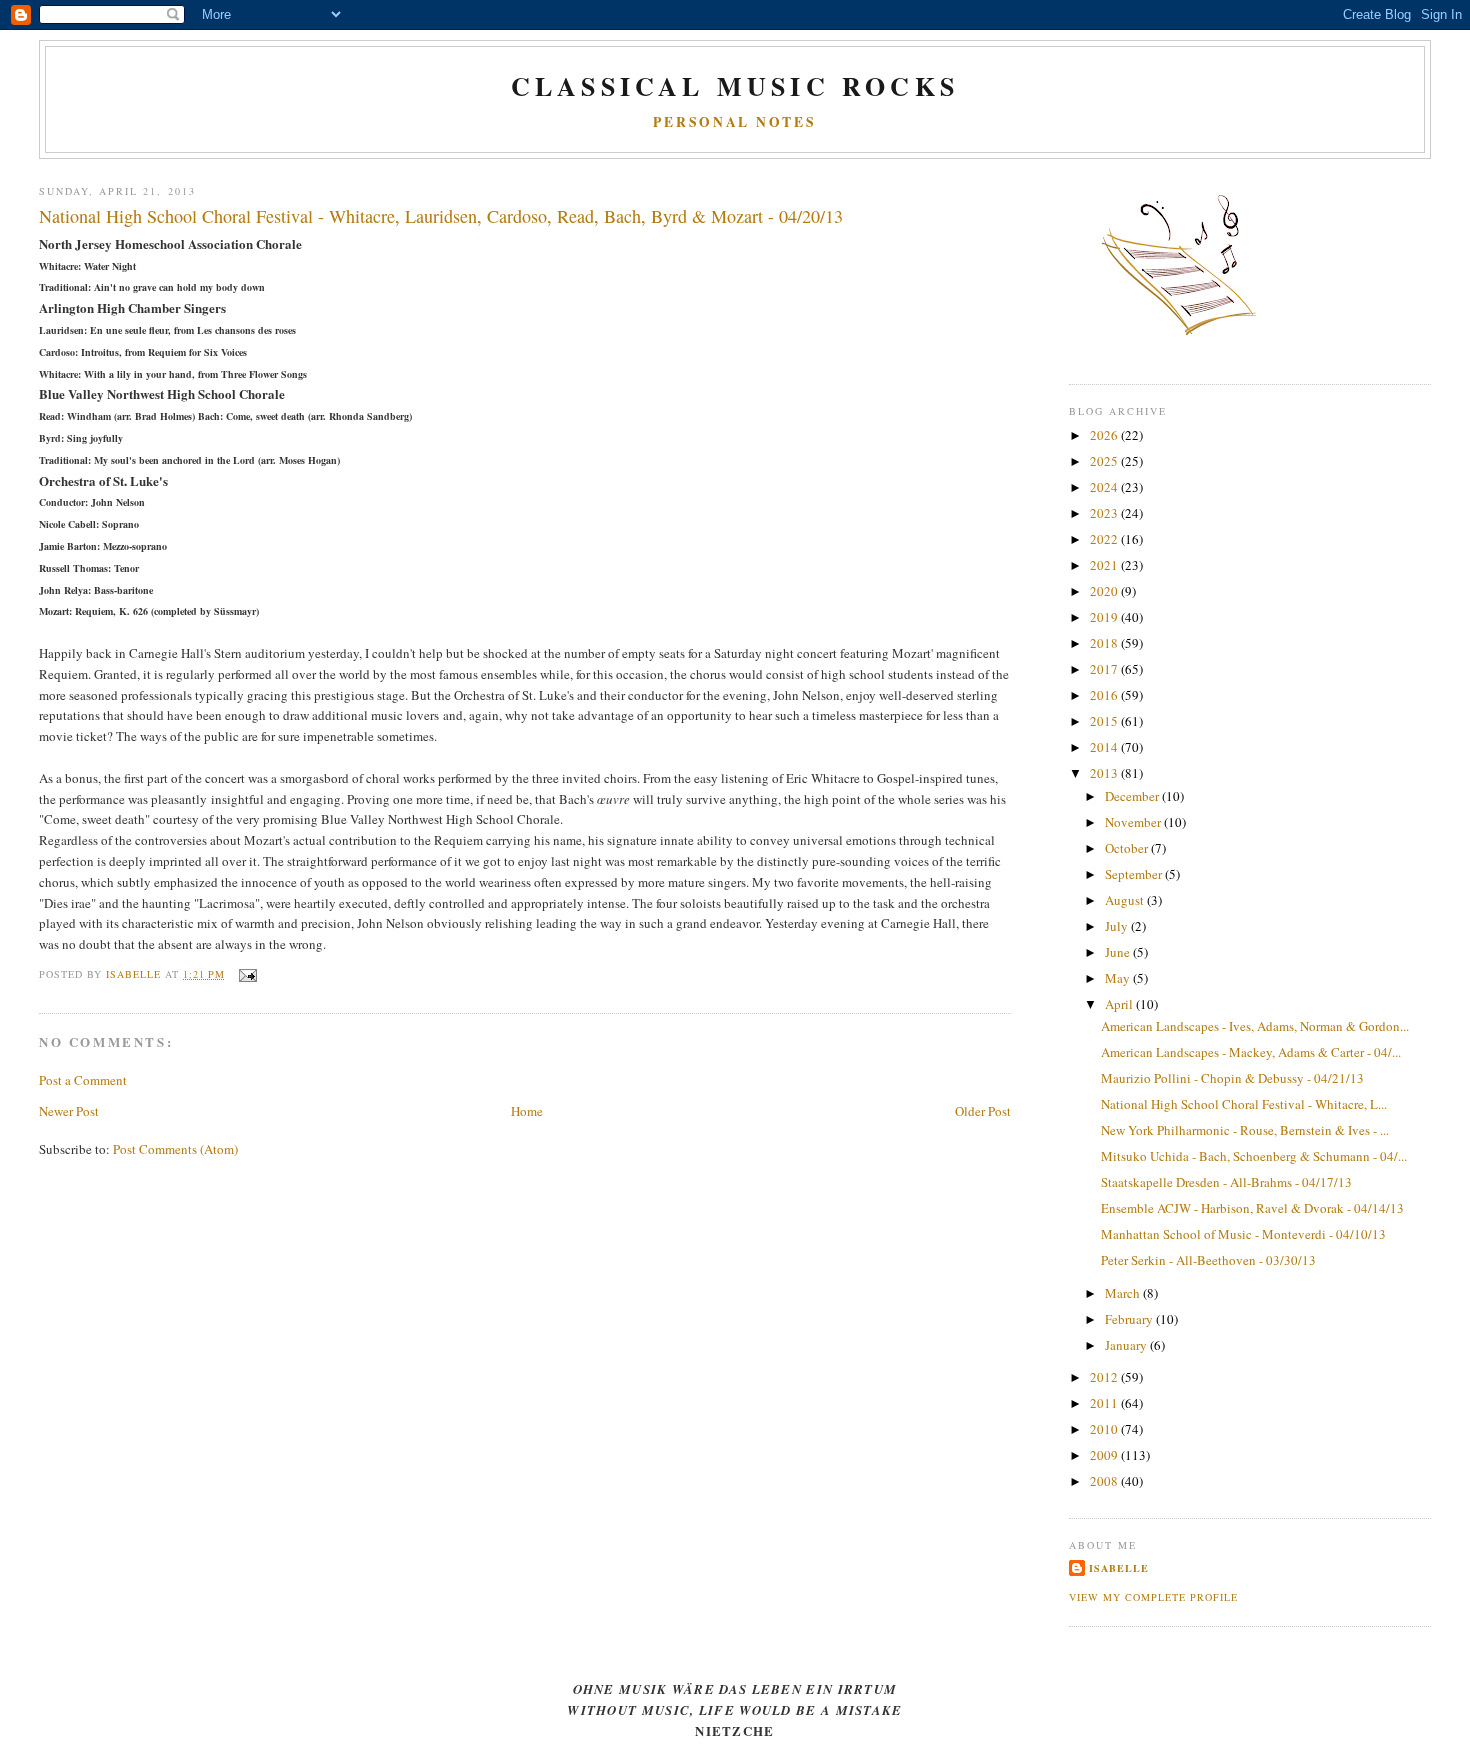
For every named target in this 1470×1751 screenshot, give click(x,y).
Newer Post (69, 1111)
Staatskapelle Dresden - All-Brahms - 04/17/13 (1226, 1182)
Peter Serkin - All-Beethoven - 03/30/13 (1208, 1260)
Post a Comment (83, 1080)
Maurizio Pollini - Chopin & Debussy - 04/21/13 (1232, 1078)
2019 (1105, 617)
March (1124, 1293)
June (1119, 952)
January (1127, 1345)
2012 (1105, 1377)
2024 (1105, 487)
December (1133, 796)
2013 (1105, 773)
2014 (1105, 747)
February (1130, 1319)
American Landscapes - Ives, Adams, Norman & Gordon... (1255, 1026)
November (1134, 822)
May (1119, 978)
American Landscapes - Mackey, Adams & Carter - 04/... (1251, 1052)
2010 (1105, 1429)
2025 (1105, 461)
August (1126, 900)
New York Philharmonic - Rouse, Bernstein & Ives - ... (1245, 1130)
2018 (1105, 643)
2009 (1105, 1455)
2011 (1105, 1403)
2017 (1105, 669)
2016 (1105, 695)
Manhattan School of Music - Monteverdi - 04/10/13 (1243, 1234)
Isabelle (1119, 1568)
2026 (1105, 435)
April (1120, 1004)
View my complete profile (1153, 1597)
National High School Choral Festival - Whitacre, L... (1244, 1104)
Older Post (983, 1111)
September (1135, 874)
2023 (1105, 513)
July (1118, 926)
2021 (1105, 565)
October (1128, 848)
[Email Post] (246, 974)
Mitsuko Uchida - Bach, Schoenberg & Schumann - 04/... (1254, 1156)
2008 (1105, 1481)
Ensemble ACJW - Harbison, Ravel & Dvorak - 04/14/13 (1252, 1208)
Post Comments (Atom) (175, 1149)
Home (527, 1111)
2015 (1105, 721)
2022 (1105, 539)
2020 (1105, 591)
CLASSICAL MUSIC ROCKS (735, 86)
